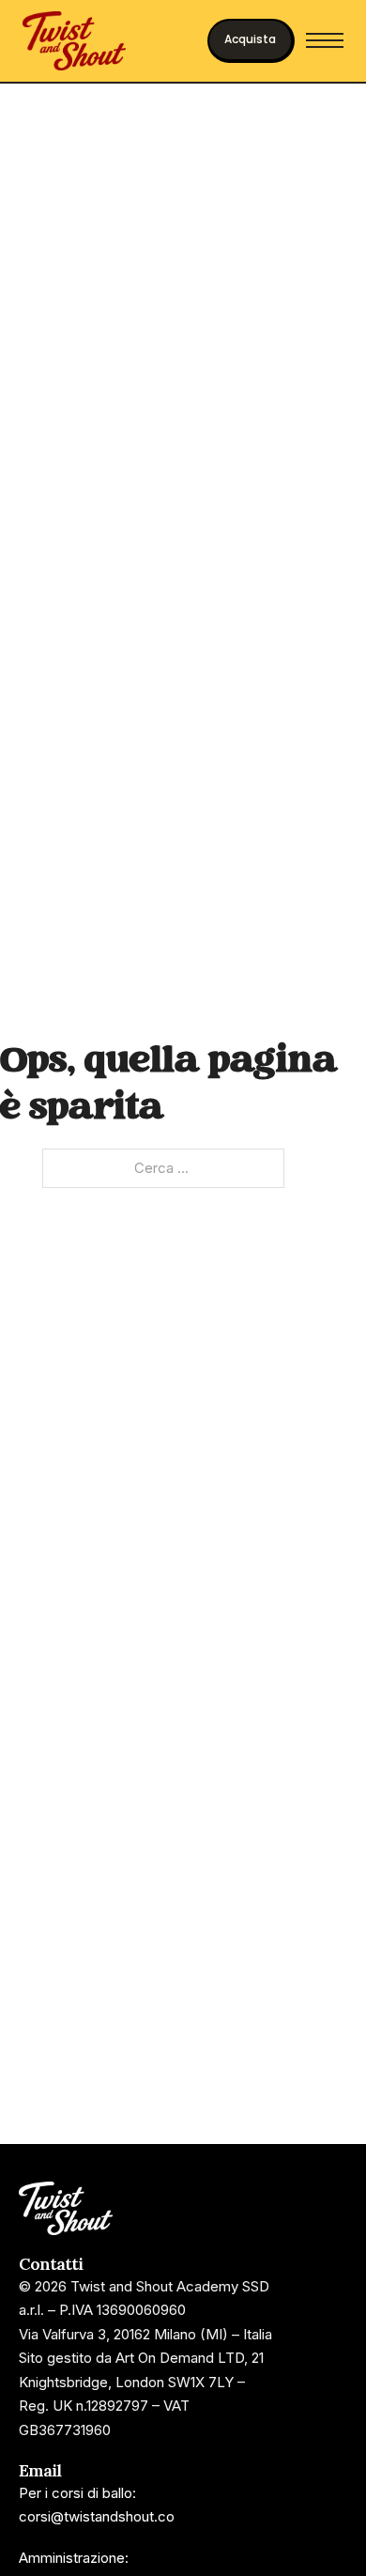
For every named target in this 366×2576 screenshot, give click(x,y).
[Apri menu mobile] (325, 40)
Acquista (250, 39)
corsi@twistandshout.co (97, 2516)
